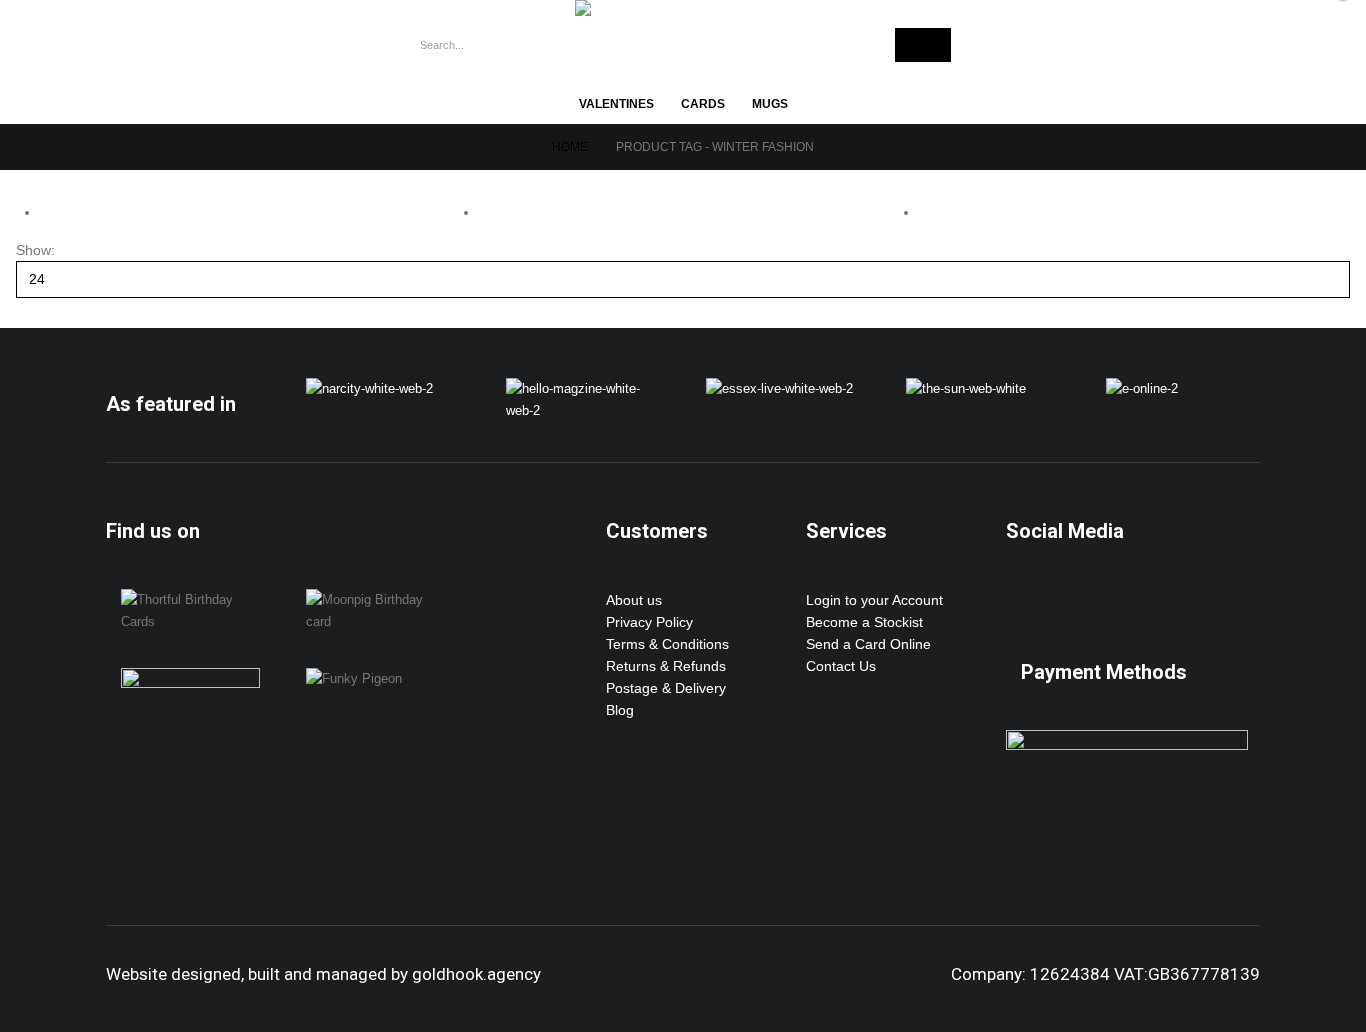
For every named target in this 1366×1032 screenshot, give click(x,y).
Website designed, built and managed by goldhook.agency (323, 974)
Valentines (616, 104)
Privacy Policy (649, 622)
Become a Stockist (864, 622)
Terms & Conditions (667, 644)
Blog (620, 710)
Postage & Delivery (666, 688)
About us (634, 600)
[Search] (923, 45)
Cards (703, 104)
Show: (35, 250)
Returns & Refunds (666, 666)
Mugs (770, 104)
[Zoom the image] (369, 389)
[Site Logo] (665, 8)
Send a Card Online (868, 644)
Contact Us (841, 666)
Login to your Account (874, 600)
